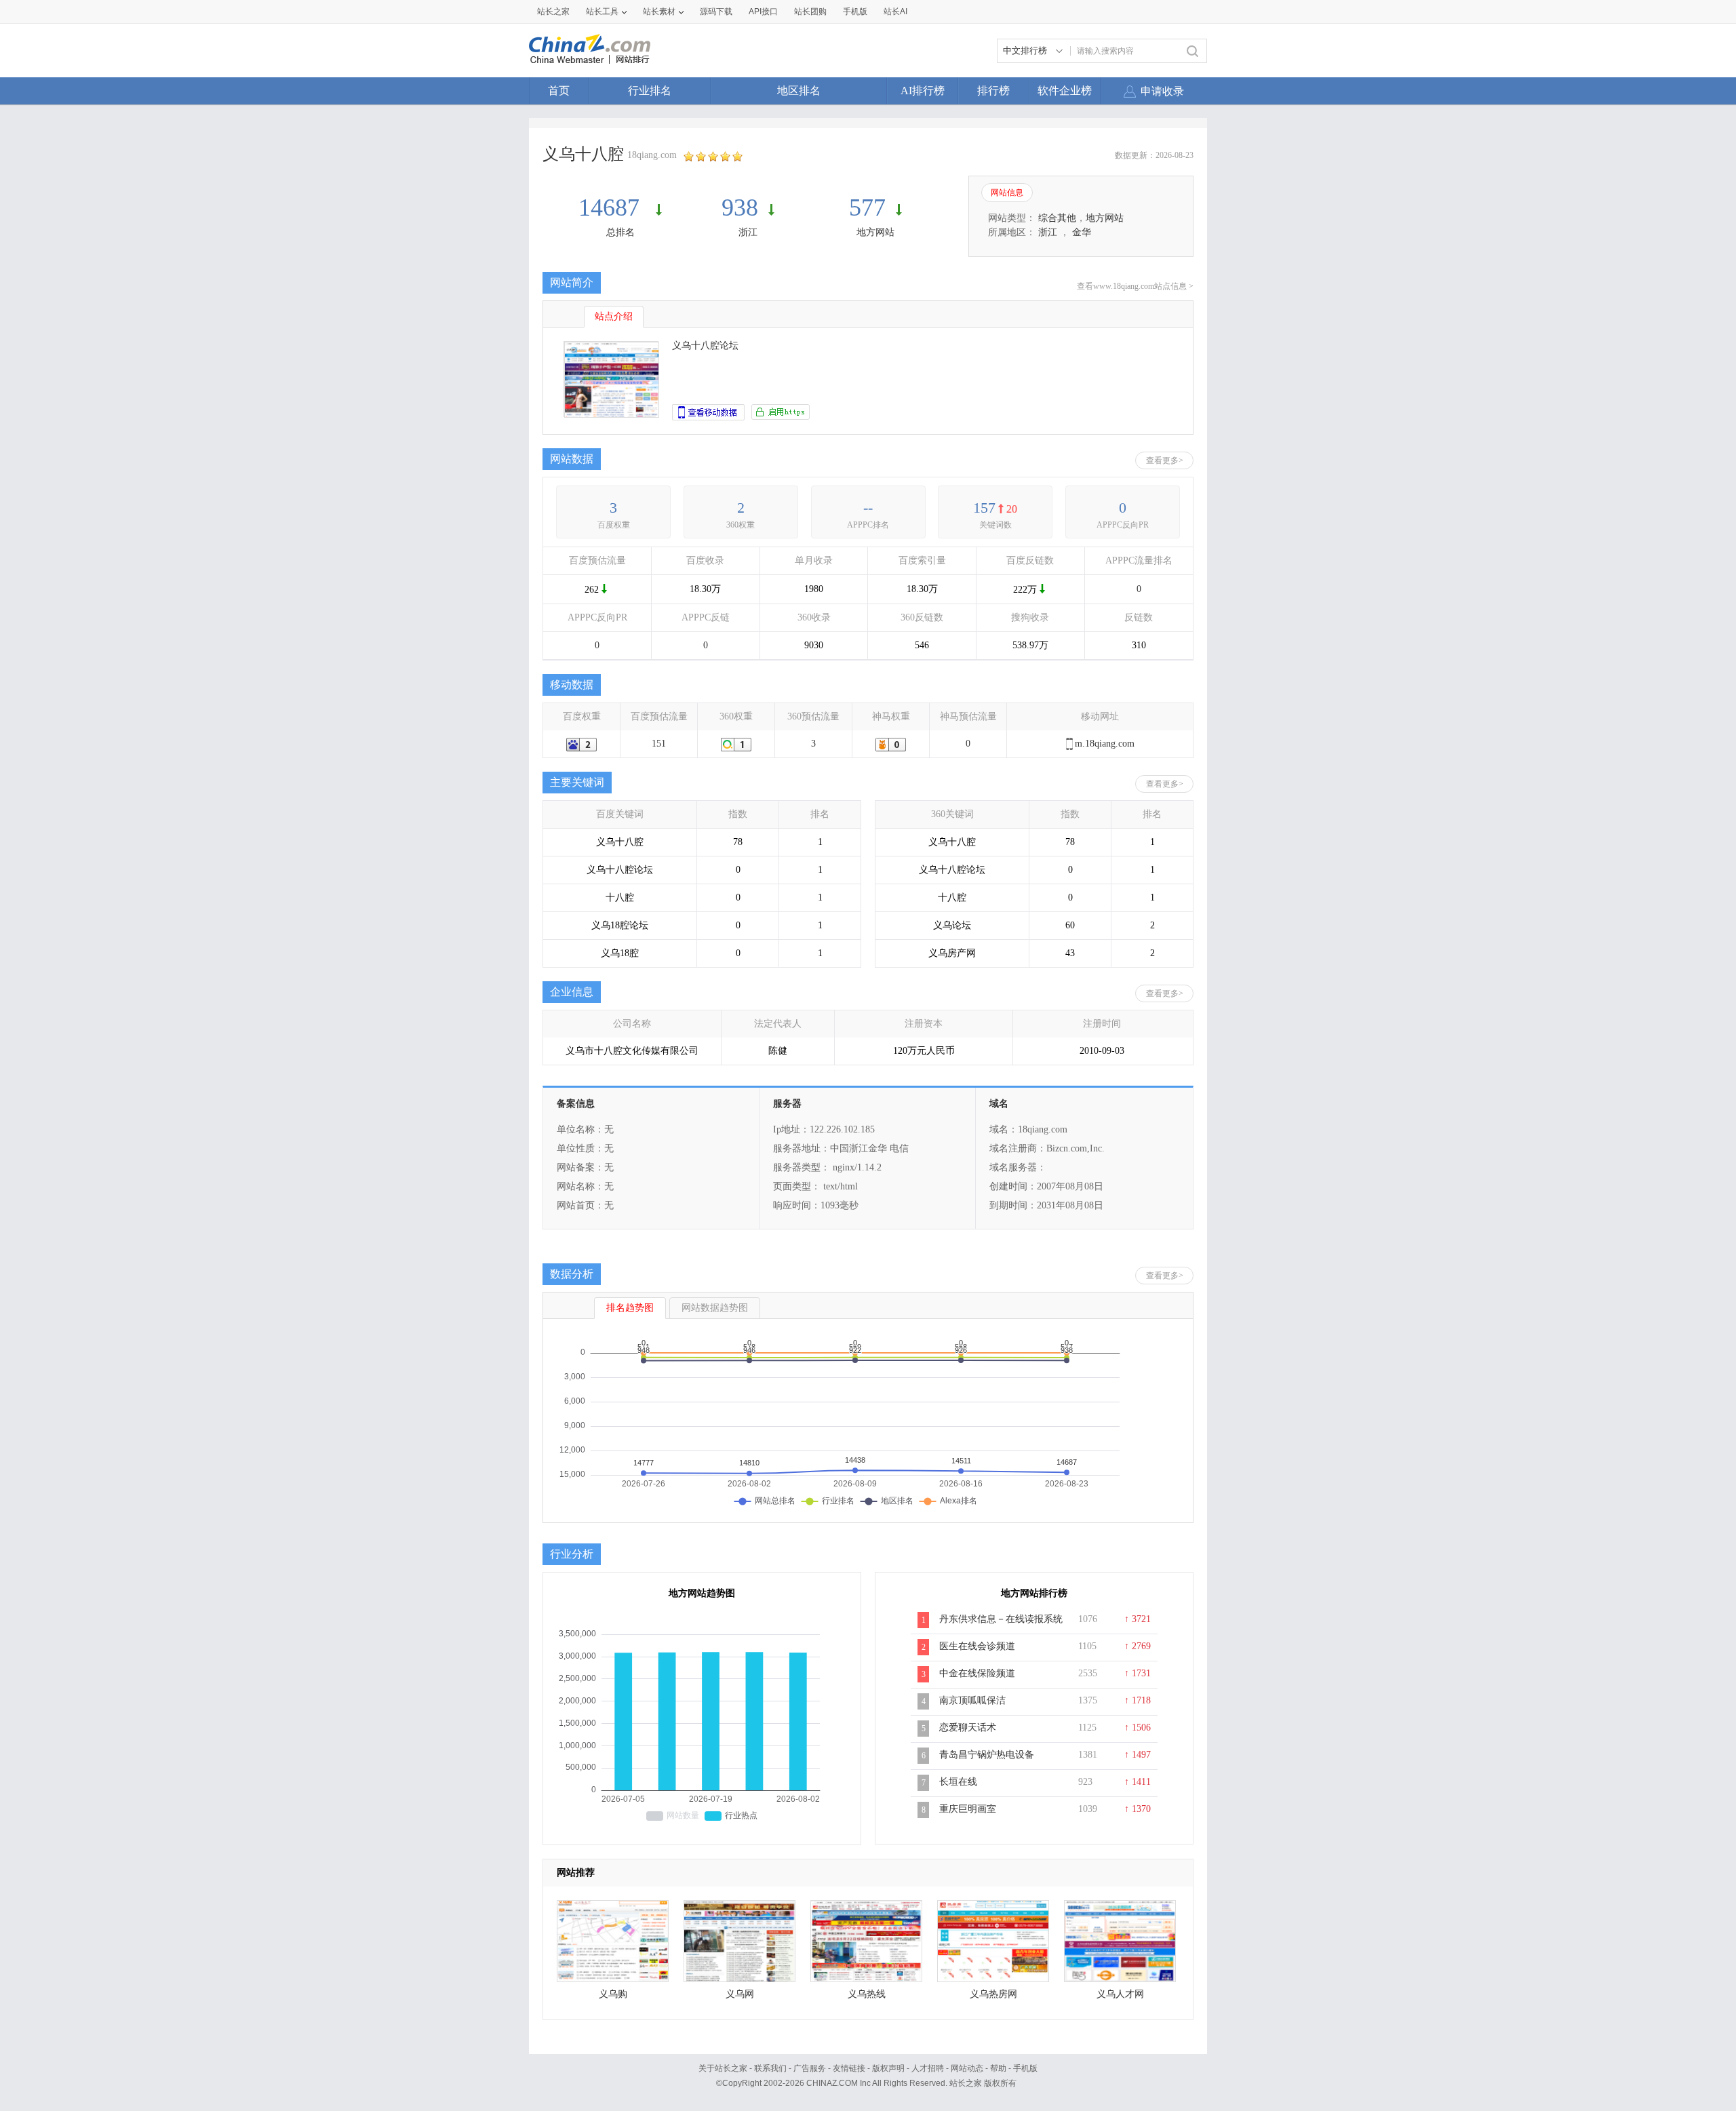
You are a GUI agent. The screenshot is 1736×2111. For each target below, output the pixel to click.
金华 (1082, 232)
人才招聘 (928, 2068)
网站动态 (967, 2068)
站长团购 (810, 12)
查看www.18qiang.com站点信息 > (1135, 286)
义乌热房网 (993, 1994)
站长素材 (659, 12)
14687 (612, 208)
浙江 (748, 232)
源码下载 (716, 12)
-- (868, 508)
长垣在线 (958, 1782)
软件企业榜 (1065, 91)
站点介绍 (614, 316)
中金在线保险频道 (977, 1673)
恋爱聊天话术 (968, 1728)
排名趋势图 (630, 1308)
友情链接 (849, 2068)
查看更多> (1165, 460)
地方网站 (875, 232)
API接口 (763, 12)
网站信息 (1007, 193)
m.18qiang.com (1105, 744)
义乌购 (613, 1994)
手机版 (1025, 2068)
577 (867, 208)
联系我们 (770, 2068)
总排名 (620, 232)
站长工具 (602, 12)
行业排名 (650, 91)
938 (740, 208)
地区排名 (799, 91)
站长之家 (553, 12)
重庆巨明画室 (968, 1809)
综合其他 (1057, 218)
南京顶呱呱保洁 (972, 1700)
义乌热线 (867, 1994)
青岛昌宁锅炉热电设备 (987, 1755)
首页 (559, 91)
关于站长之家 (723, 2068)
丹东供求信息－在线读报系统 (1001, 1619)
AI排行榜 (923, 91)
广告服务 (810, 2068)
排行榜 (993, 91)
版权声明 (888, 2068)
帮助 (998, 2068)
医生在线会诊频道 (977, 1646)
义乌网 (740, 1994)
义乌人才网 (1120, 1994)
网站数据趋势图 (715, 1308)
